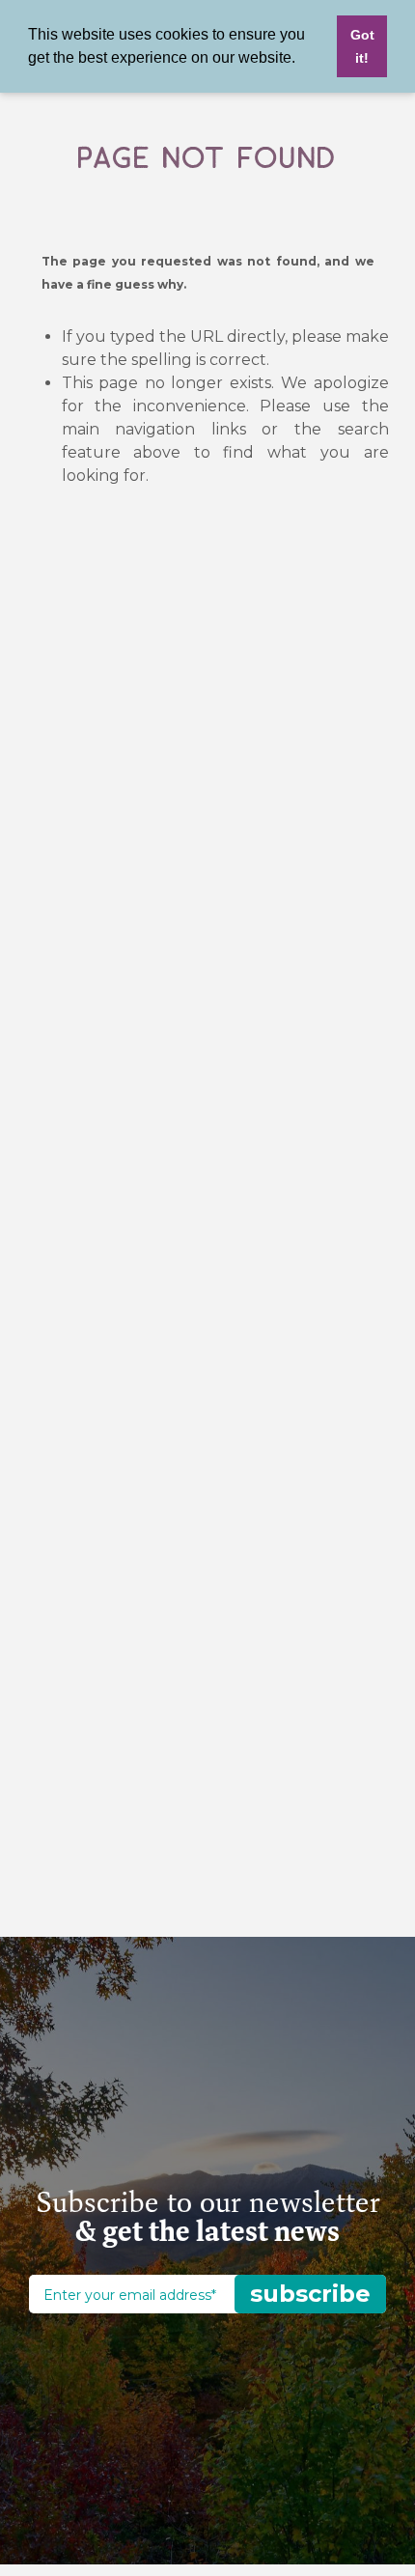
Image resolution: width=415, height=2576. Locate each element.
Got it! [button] (362, 46)
